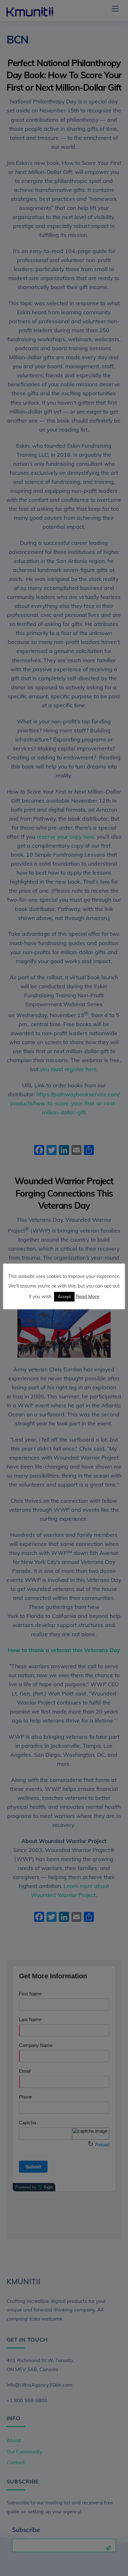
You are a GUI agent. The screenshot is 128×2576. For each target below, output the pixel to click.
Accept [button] (64, 1297)
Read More (88, 1296)
